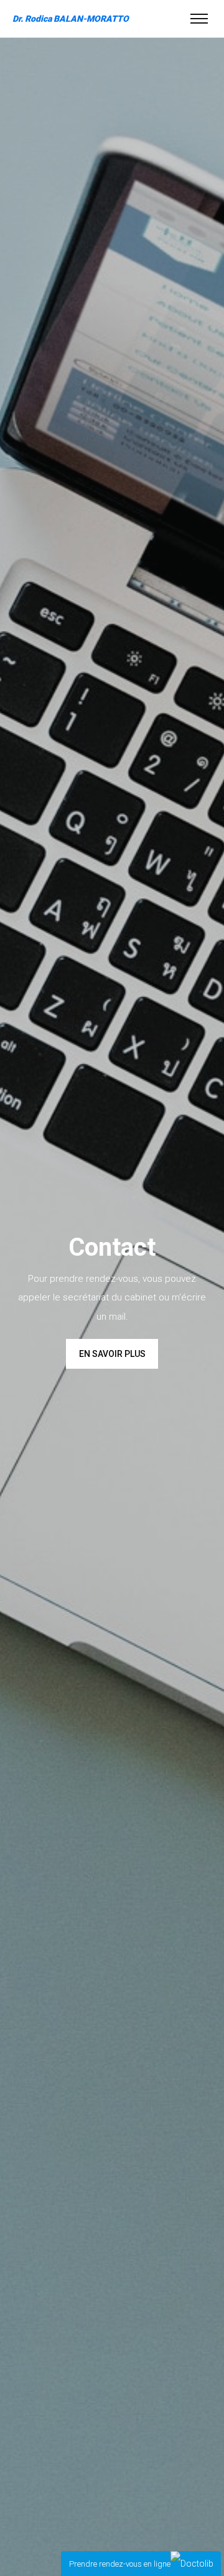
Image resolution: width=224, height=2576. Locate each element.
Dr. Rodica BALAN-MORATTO (71, 19)
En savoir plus (112, 1354)
